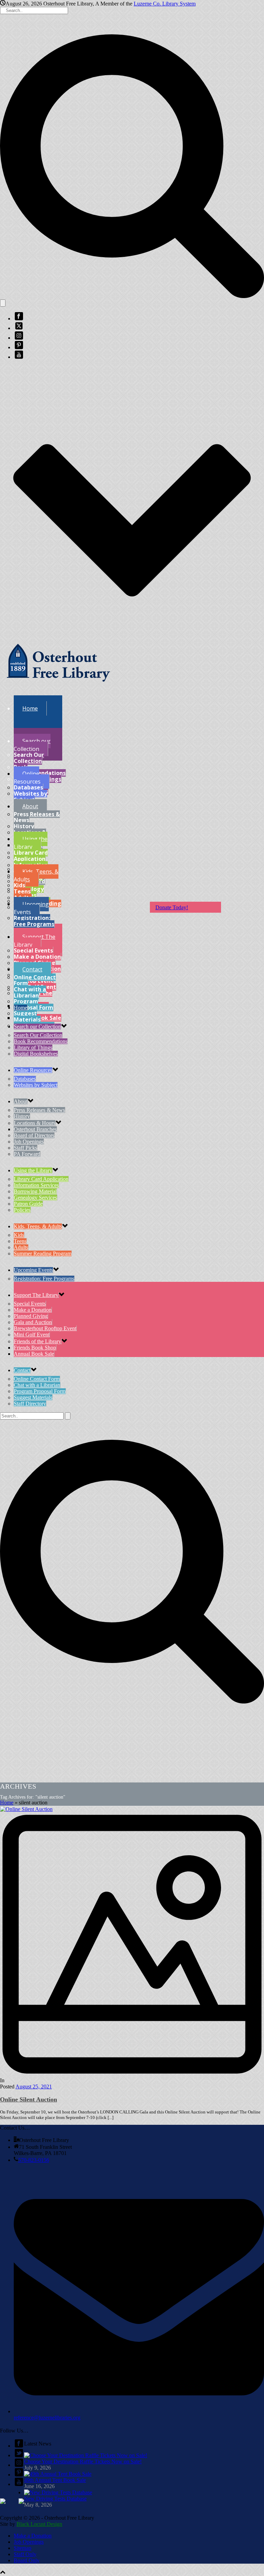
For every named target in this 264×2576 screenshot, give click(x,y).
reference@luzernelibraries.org (47, 2418)
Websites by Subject (30, 797)
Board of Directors (34, 1135)
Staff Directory (30, 1404)
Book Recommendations (40, 770)
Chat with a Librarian (30, 992)
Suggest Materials (27, 1016)
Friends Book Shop (35, 1348)
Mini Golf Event (32, 1335)
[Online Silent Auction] (132, 1942)
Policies (22, 1210)
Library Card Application (31, 856)
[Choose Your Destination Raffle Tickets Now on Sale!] (86, 2455)
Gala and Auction (33, 1322)
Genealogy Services (35, 1198)
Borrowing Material (35, 1191)
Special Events (33, 950)
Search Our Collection (29, 758)
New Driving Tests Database (55, 2499)
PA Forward (27, 1154)
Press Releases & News (37, 817)
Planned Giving (31, 1316)
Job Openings (29, 1142)
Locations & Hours (35, 1123)
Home (7, 1803)
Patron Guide (28, 1204)
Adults (21, 1247)
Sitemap (23, 2548)
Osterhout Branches (35, 1129)
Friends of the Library (37, 1341)
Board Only (27, 2560)
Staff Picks (25, 1148)
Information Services (36, 1185)
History (24, 826)
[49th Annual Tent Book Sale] (58, 2474)
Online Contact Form (35, 980)
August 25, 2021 (34, 2087)
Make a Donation (37, 957)
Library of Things (33, 1047)
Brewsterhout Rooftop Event (45, 1328)
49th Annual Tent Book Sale (55, 2480)
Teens (22, 891)
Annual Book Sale (34, 1354)
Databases (28, 787)
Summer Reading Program (43, 1253)
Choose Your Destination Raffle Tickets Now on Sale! (83, 2461)
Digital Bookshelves (36, 1054)
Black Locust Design (39, 2524)
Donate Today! (172, 907)
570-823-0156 (34, 2160)
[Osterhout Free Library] (58, 687)
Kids (19, 885)
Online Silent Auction (29, 2099)
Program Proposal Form (34, 1004)
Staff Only (25, 2554)
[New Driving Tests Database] (58, 2492)
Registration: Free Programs (34, 921)
